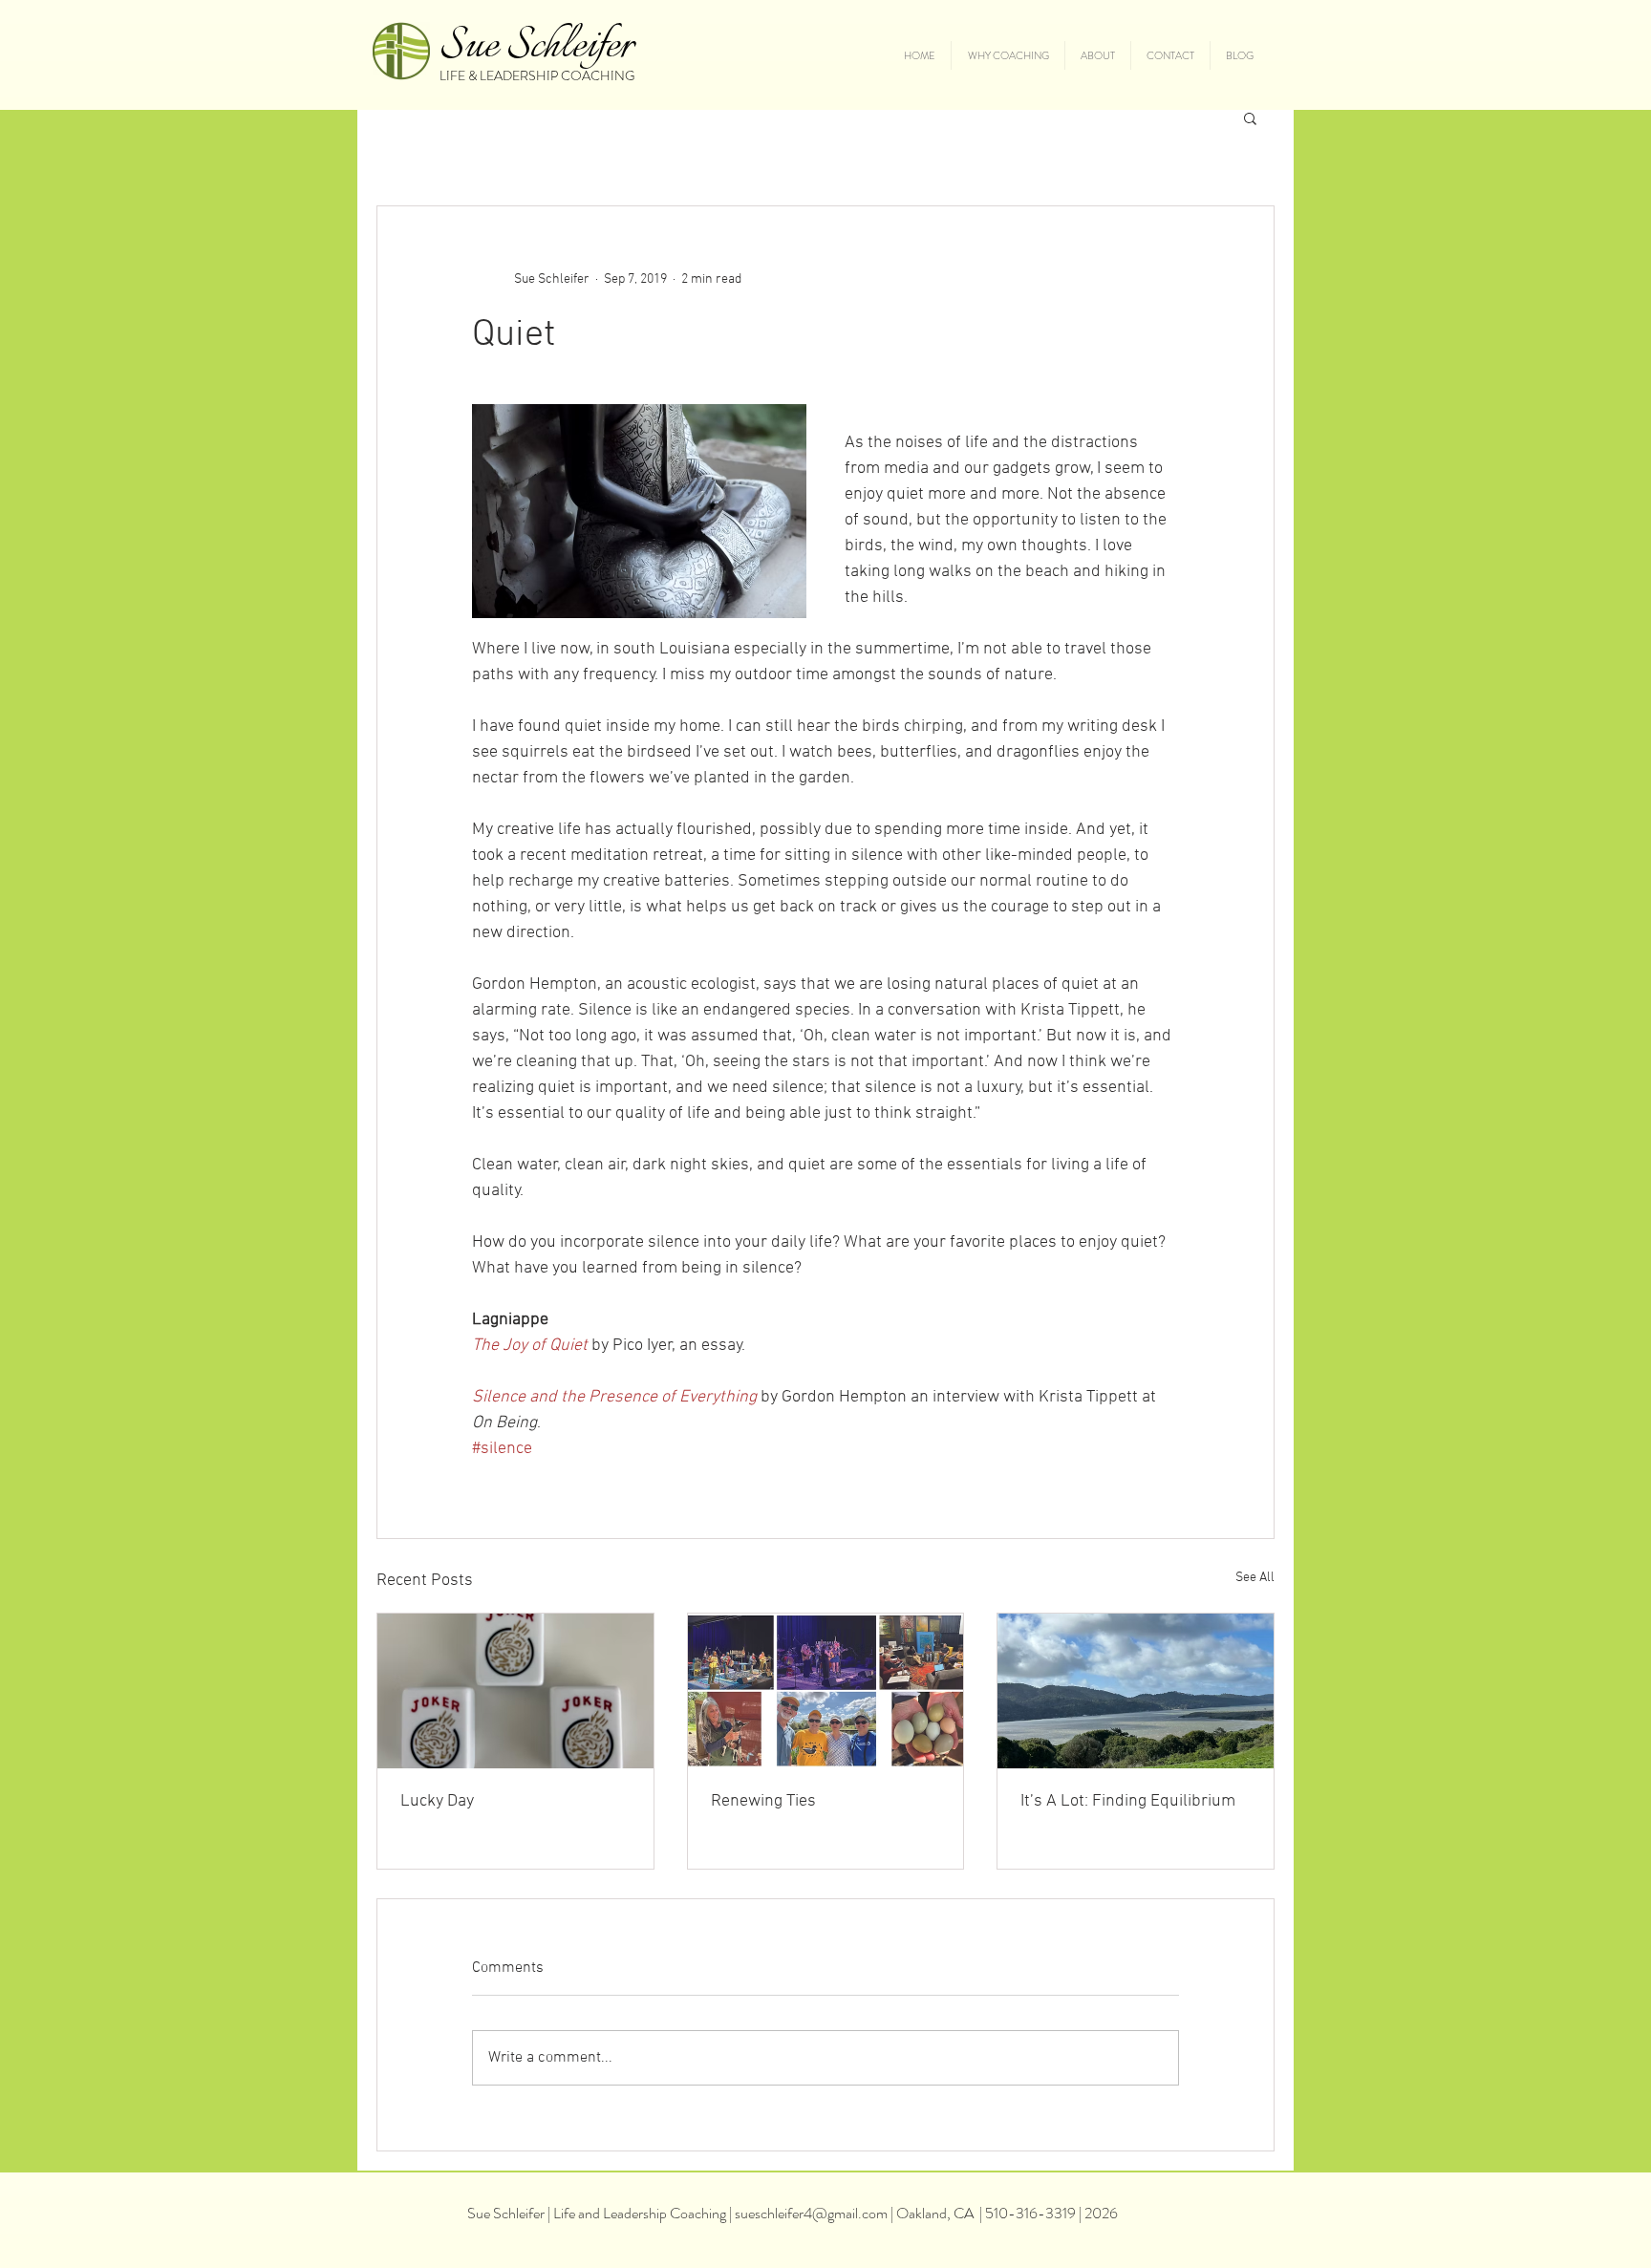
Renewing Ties (763, 1801)
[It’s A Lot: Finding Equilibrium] (1136, 1691)
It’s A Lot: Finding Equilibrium (1128, 1801)
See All (1255, 1578)
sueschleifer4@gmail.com (811, 2213)
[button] (1250, 118)
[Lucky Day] (515, 1691)
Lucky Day (437, 1801)
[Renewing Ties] (826, 1691)
